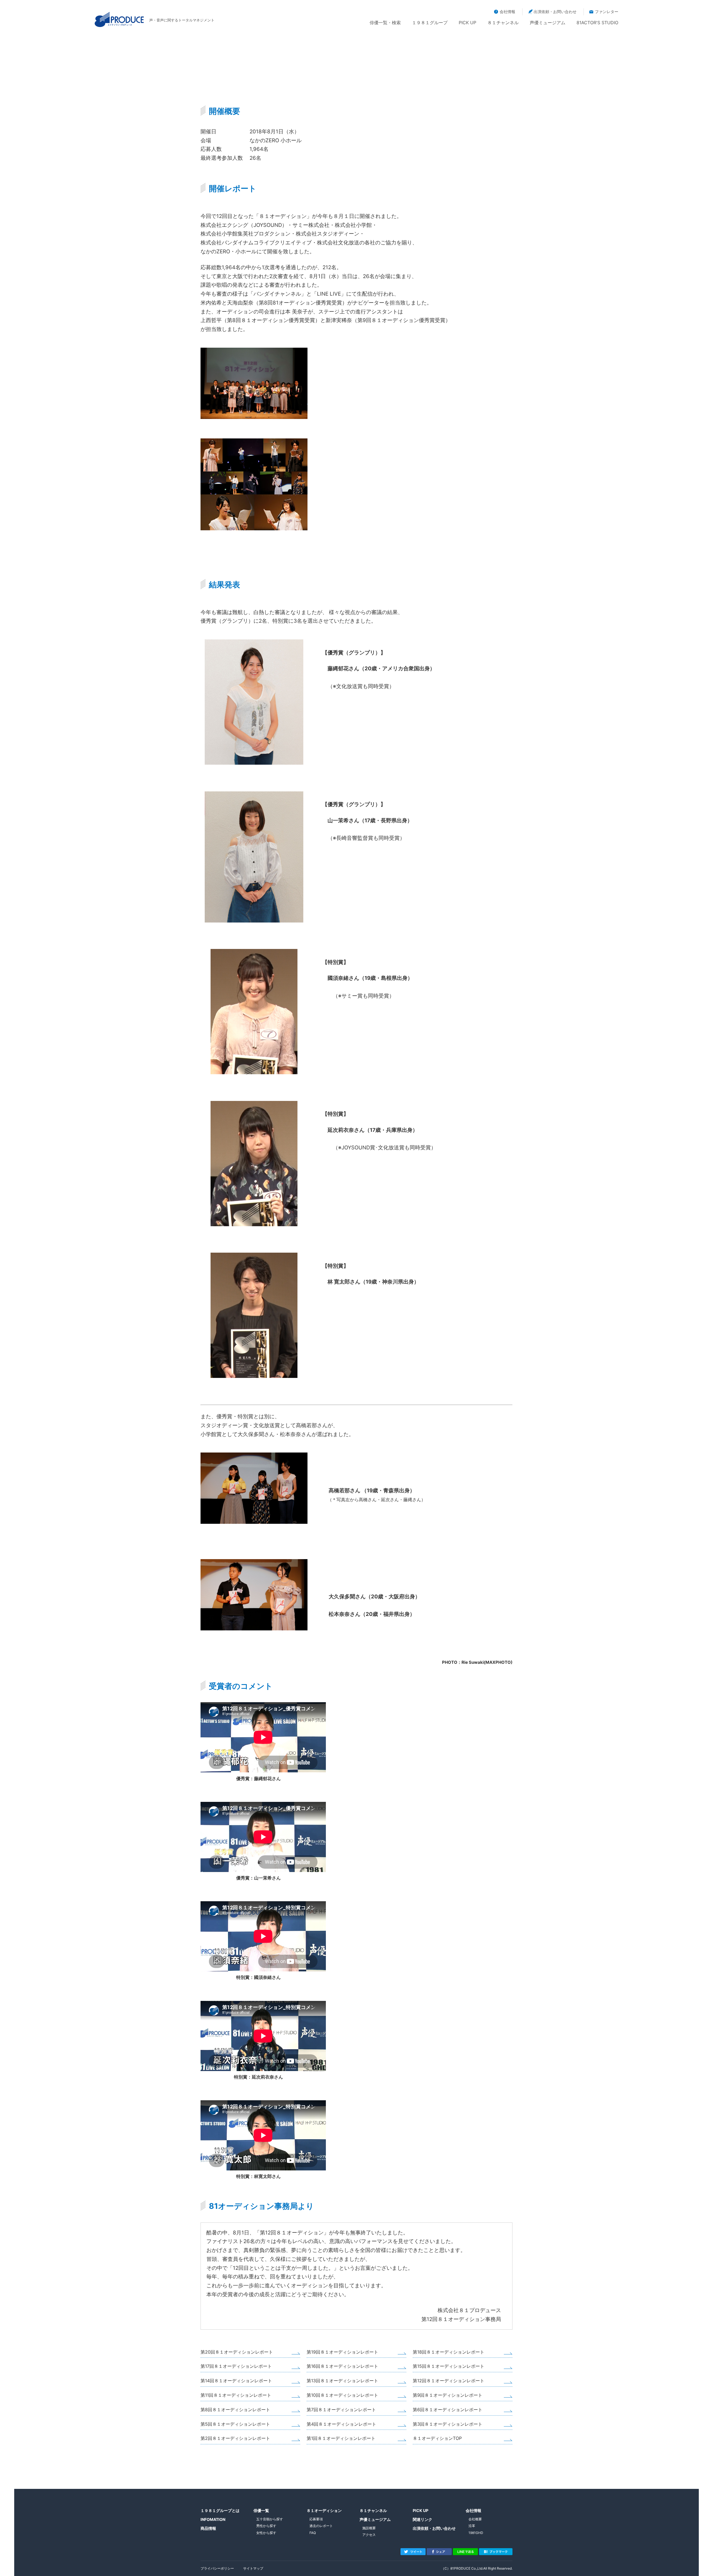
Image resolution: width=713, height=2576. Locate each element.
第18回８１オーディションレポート (449, 2352)
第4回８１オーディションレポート (341, 2424)
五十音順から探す (270, 2519)
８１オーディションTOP (437, 2438)
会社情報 (507, 12)
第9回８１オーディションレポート (448, 2395)
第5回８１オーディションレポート (235, 2424)
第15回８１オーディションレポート (449, 2366)
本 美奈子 (296, 312)
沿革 (472, 2526)
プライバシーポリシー (217, 2568)
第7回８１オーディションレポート (341, 2410)
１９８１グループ (430, 23)
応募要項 (316, 2519)
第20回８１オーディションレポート (237, 2352)
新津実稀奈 (339, 320)
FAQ (313, 2533)
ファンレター (607, 12)
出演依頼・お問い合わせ (555, 12)
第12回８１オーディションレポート (449, 2381)
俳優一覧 (261, 2510)
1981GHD (476, 2533)
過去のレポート (456, 97)
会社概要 (475, 2519)
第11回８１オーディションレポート (236, 2395)
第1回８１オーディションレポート (341, 2438)
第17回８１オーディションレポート (236, 2366)
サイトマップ (253, 2568)
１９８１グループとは (220, 2510)
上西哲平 (211, 320)
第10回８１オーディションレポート (342, 2395)
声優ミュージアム (548, 23)
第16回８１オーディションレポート (342, 2366)
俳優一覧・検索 (385, 23)
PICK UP (467, 23)
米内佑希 (211, 303)
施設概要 (369, 2528)
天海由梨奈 (240, 303)
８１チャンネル (503, 23)
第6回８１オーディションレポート (448, 2410)
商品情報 (208, 2528)
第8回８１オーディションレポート (235, 2410)
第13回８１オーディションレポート (342, 2381)
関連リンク (423, 2519)
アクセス (369, 2535)
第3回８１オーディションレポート (448, 2424)
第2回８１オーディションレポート (235, 2438)
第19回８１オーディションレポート (342, 2352)
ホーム (396, 97)
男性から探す (266, 2526)
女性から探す (266, 2533)
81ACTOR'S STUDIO (597, 23)
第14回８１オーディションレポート (236, 2381)
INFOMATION (213, 2519)
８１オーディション (423, 97)
